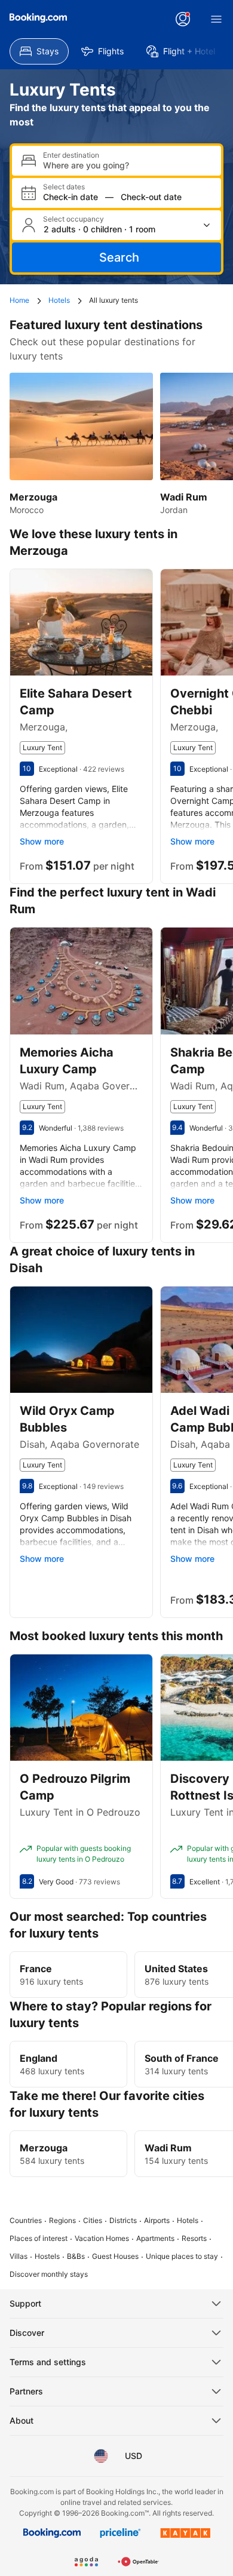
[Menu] (216, 19)
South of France (182, 2058)
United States (176, 1969)
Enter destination (71, 155)
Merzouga (44, 2148)
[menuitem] (39, 51)
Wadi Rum (168, 2148)
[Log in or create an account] (183, 19)
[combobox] (127, 165)
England (39, 2058)
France (36, 1969)
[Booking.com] (38, 18)
